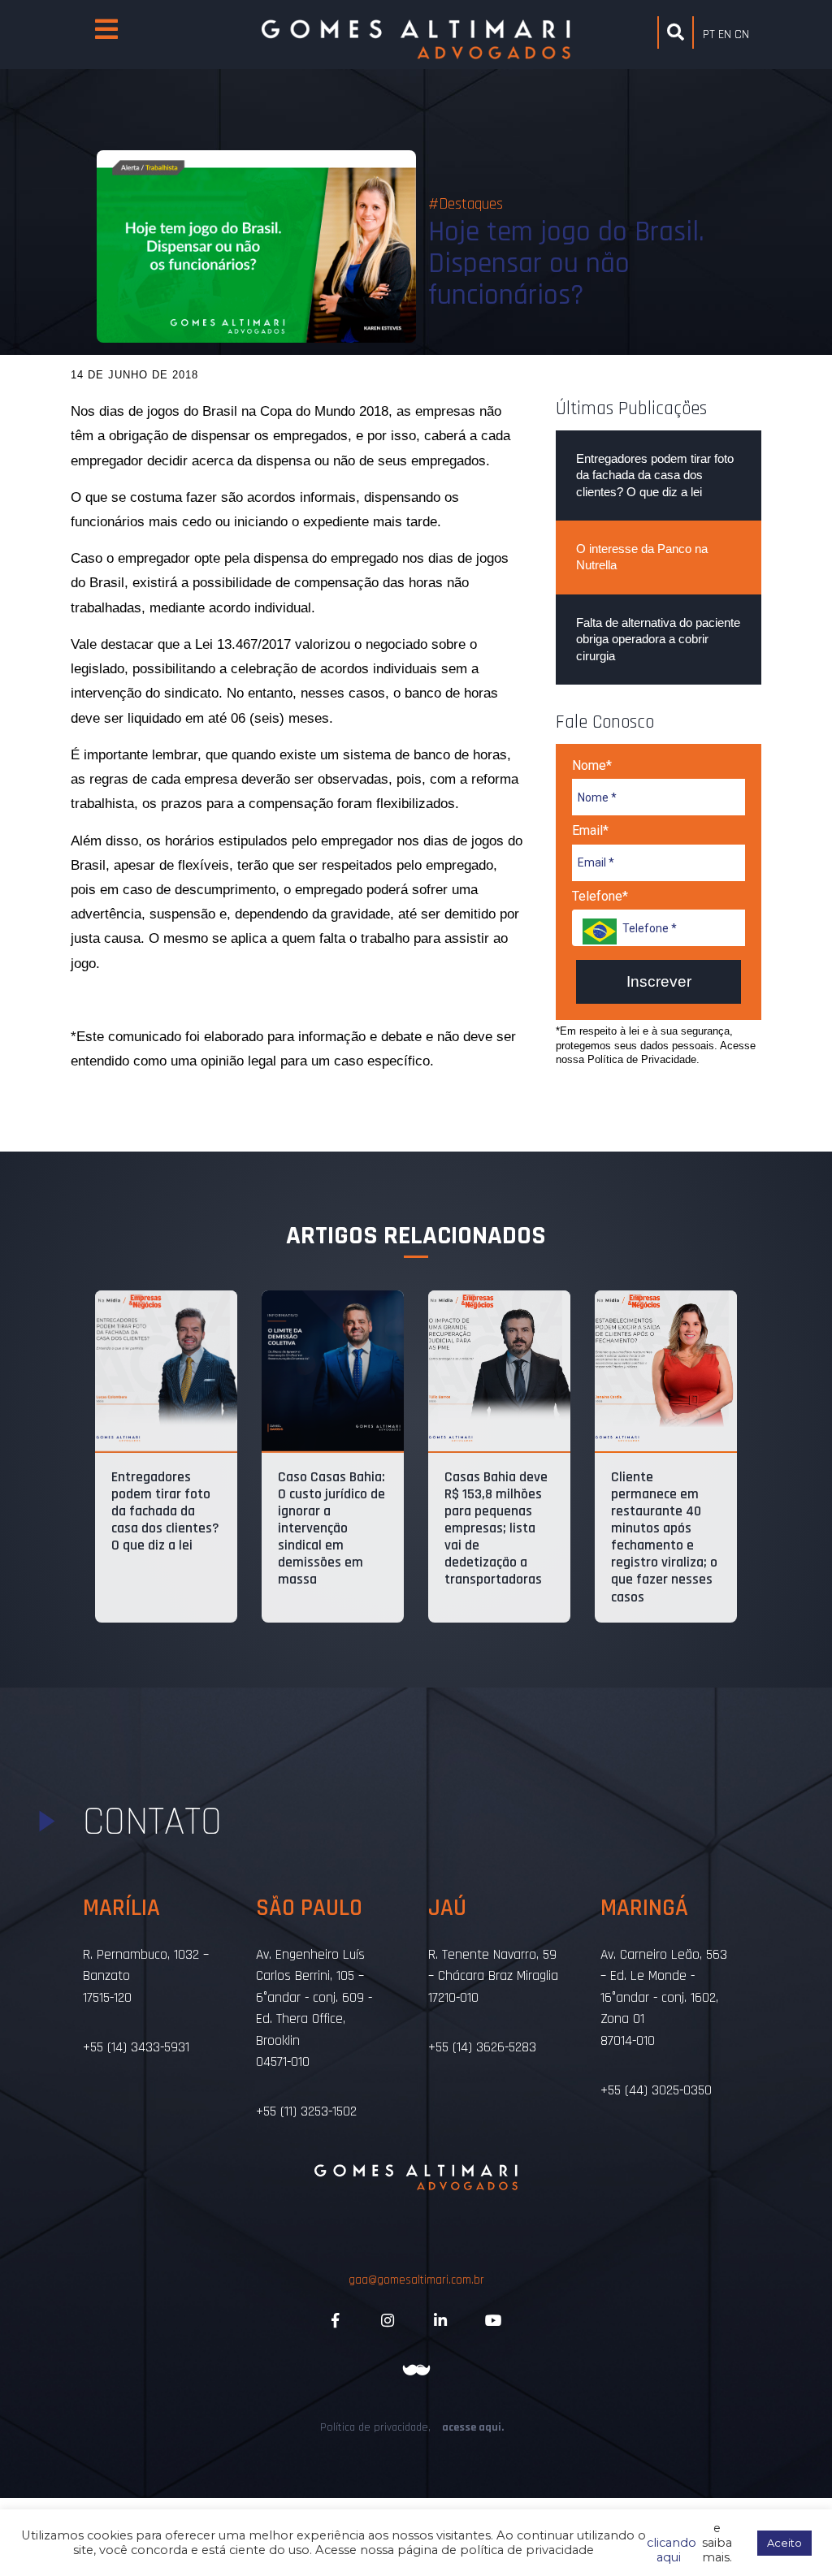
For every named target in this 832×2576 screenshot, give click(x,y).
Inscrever (659, 981)
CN (742, 35)
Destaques (471, 204)
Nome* (592, 765)
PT (709, 35)
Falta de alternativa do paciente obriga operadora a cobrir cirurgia (658, 639)
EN (725, 35)
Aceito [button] (784, 2543)
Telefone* (600, 896)
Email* (590, 830)
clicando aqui (672, 2543)
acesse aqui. (473, 2427)
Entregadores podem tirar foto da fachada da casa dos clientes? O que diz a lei (655, 475)
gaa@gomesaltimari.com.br (416, 2280)
